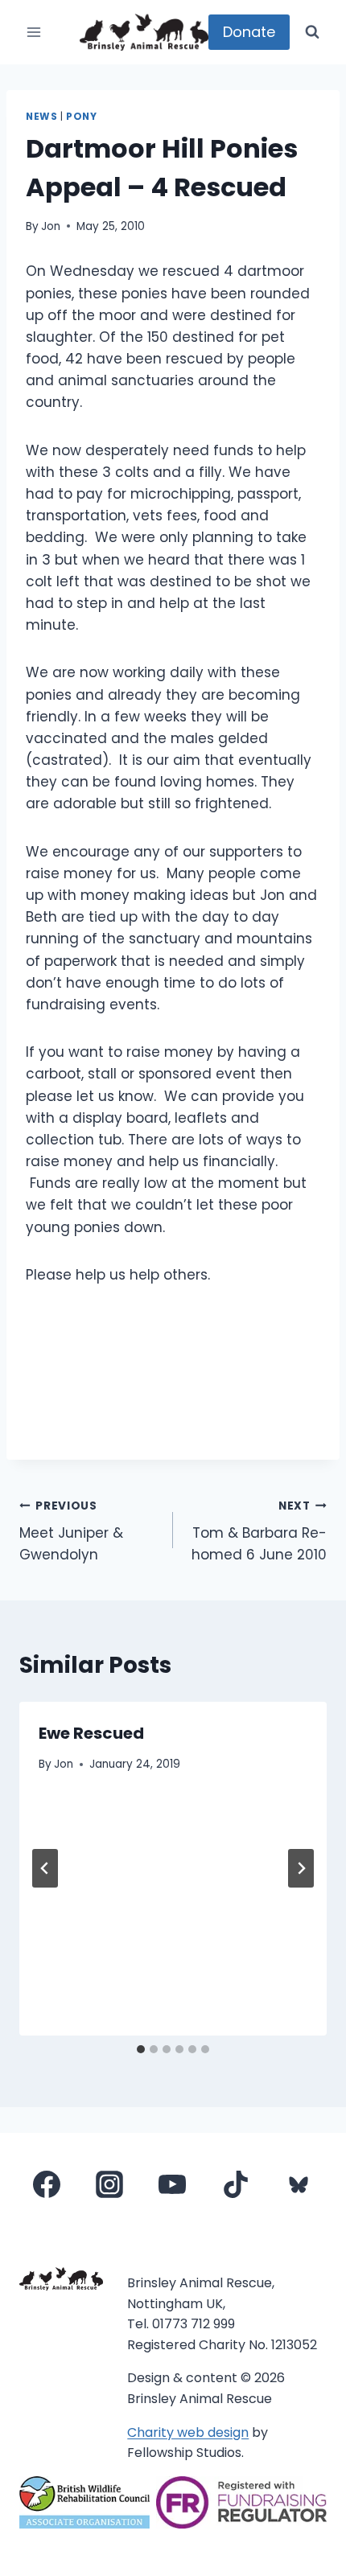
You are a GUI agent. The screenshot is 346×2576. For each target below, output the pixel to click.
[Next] (301, 1868)
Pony (81, 117)
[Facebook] (47, 2184)
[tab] (141, 2049)
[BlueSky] (299, 2184)
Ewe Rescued (91, 1733)
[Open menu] (34, 32)
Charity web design (188, 2432)
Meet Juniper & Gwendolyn (71, 1532)
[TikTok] (236, 2184)
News (41, 117)
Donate (249, 32)
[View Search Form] (312, 32)
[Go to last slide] (45, 1868)
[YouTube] (172, 2184)
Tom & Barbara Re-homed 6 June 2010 (259, 1532)
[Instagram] (109, 2184)
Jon (51, 226)
